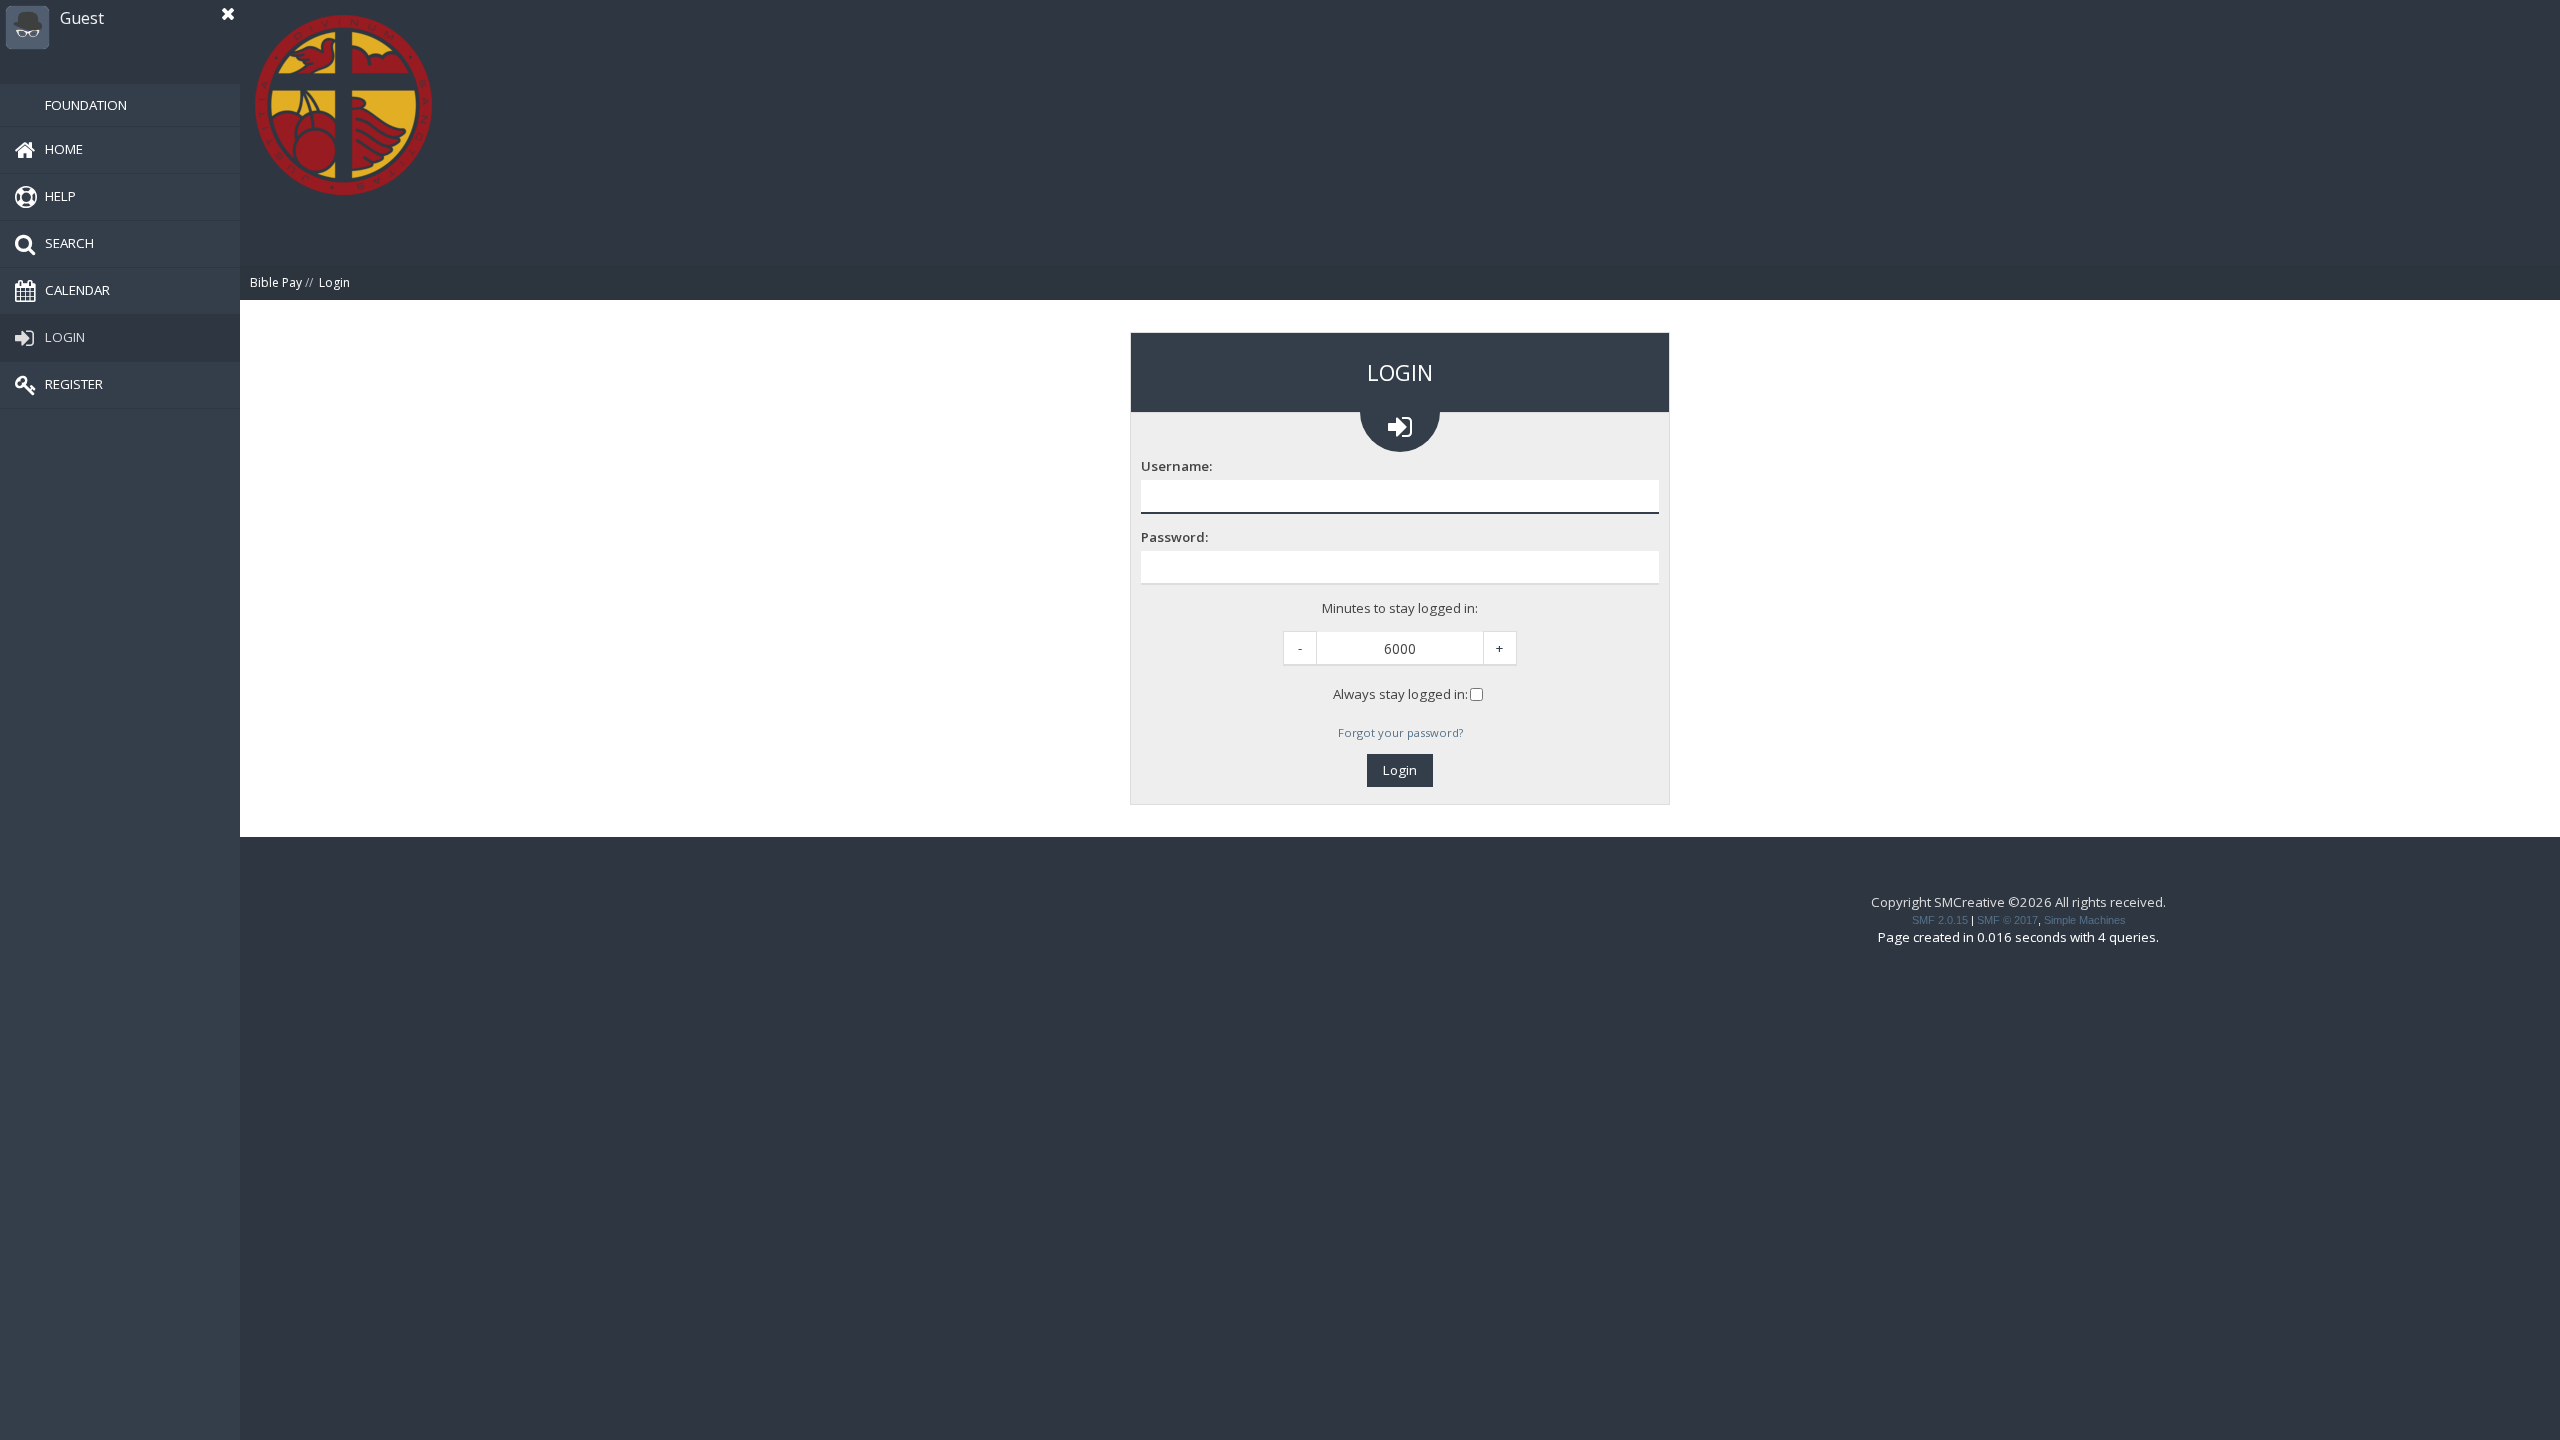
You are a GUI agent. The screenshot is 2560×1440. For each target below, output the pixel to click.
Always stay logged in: (1400, 694)
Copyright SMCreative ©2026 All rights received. (2018, 902)
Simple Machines (2085, 920)
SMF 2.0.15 (1940, 920)
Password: (1174, 537)
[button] (228, 14)
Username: (1176, 466)
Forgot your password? (1400, 732)
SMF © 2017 (2007, 920)
